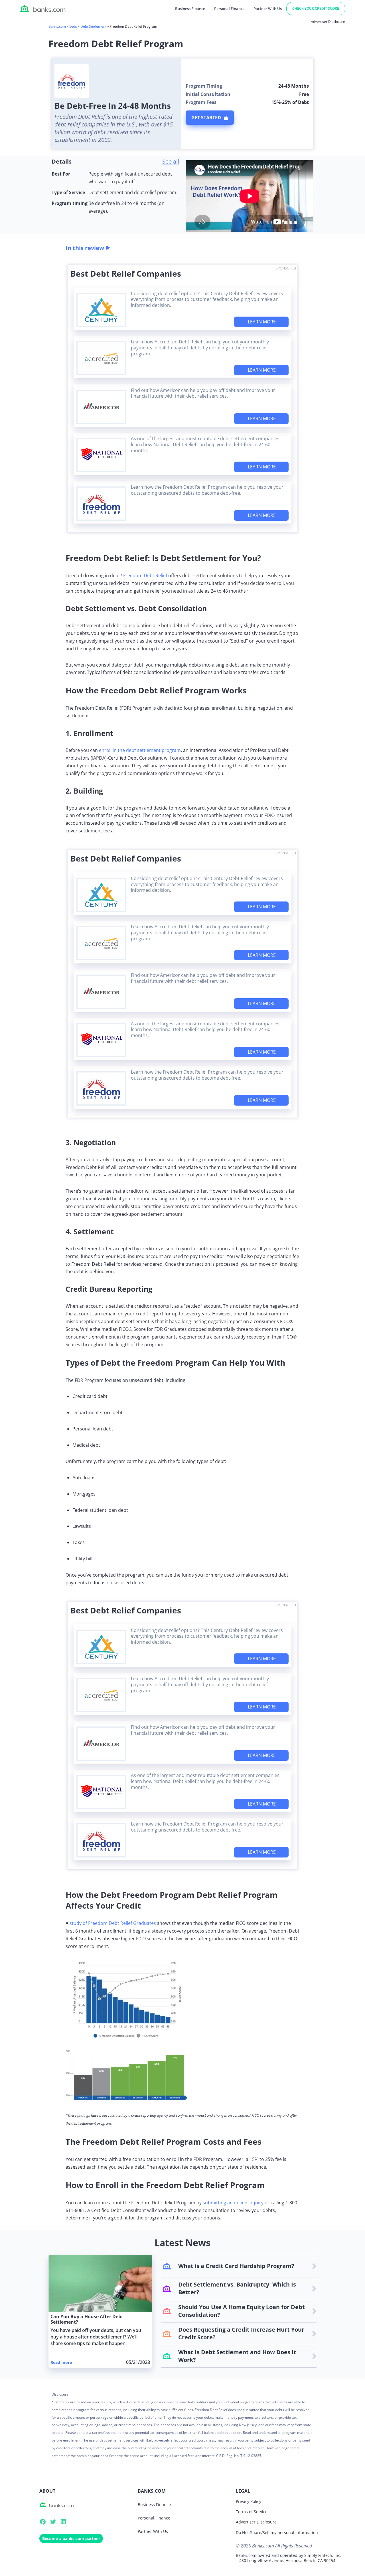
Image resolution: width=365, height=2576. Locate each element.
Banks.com (57, 26)
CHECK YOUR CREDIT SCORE (316, 8)
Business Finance (190, 9)
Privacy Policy (249, 2501)
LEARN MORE (262, 322)
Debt (73, 26)
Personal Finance (229, 9)
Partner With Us (268, 9)
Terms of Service (252, 2512)
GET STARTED (206, 118)
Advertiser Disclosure (256, 2522)
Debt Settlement (93, 26)
